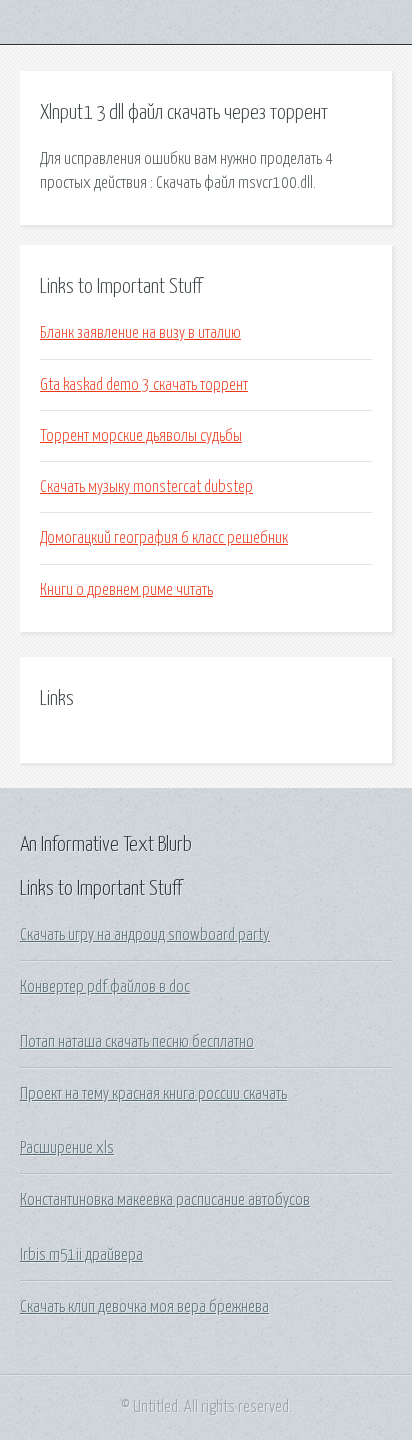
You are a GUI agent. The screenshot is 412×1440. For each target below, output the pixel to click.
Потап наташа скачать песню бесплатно (137, 1042)
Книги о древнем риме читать (126, 590)
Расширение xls (67, 1148)
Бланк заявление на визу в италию (140, 333)
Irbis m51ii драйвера (81, 1255)
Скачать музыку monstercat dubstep (146, 487)
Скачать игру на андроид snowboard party (145, 935)
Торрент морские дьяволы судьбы (141, 436)
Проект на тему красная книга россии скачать (153, 1094)
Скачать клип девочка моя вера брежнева (144, 1307)
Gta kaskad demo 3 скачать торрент (144, 385)
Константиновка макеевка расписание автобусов (165, 1200)
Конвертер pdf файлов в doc (105, 987)
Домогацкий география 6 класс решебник (164, 538)
